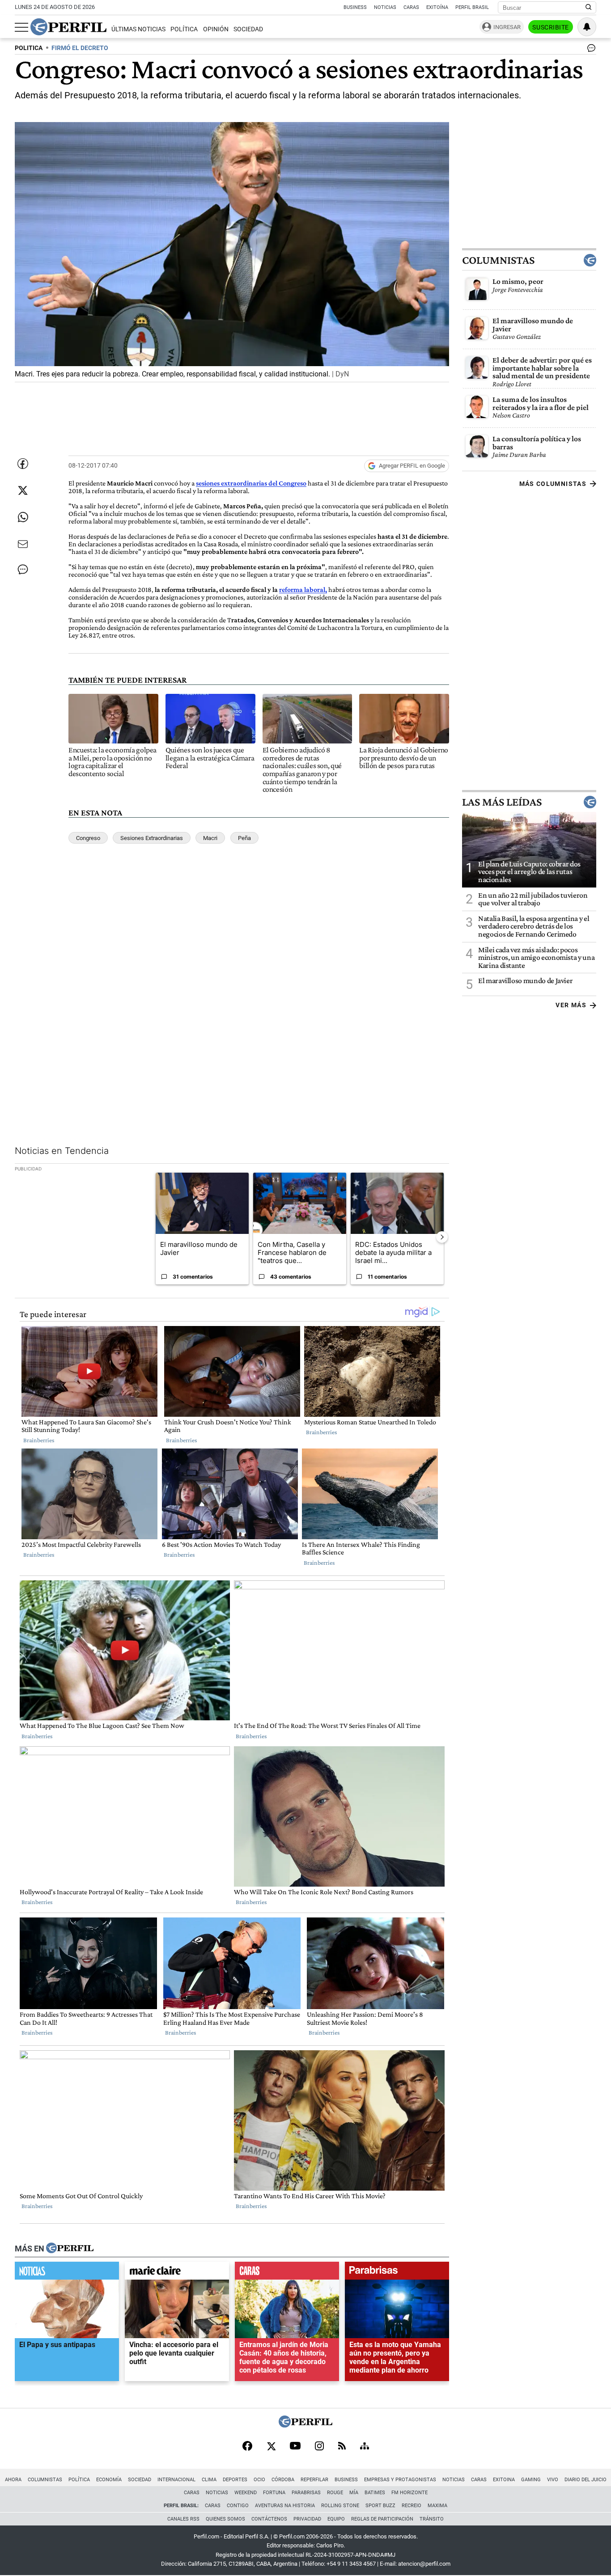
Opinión (216, 29)
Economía (109, 2480)
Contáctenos (269, 2519)
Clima (209, 2480)
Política (184, 29)
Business (355, 7)
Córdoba (283, 2480)
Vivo (553, 2480)
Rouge (335, 2493)
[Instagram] (319, 2447)
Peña (244, 838)
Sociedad (248, 29)
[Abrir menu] (21, 27)
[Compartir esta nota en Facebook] (23, 464)
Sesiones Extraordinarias (152, 838)
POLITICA (29, 48)
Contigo (238, 2506)
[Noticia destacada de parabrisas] (397, 2273)
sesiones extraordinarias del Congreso (251, 483)
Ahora (13, 2480)
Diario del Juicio (586, 2480)
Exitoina (504, 2480)
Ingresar (507, 27)
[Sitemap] (365, 2447)
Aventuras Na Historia (285, 2506)
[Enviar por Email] (23, 544)
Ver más (571, 1005)
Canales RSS (183, 2519)
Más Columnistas (553, 484)
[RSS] (342, 2447)
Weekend (246, 2493)
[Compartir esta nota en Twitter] (23, 490)
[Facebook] (247, 2447)
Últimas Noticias (138, 29)
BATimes (375, 2493)
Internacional (176, 2480)
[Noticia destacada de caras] (287, 2273)
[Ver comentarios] (590, 50)
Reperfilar (314, 2480)
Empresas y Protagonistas (400, 2480)
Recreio (412, 2506)
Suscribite (551, 27)
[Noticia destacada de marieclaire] (177, 2273)
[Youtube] (295, 2447)
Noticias (385, 7)
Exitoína (437, 7)
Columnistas (498, 260)
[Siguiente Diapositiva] (442, 1237)
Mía (354, 2493)
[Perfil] (70, 2249)
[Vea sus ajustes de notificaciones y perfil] (587, 27)
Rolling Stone (340, 2506)
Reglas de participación (382, 2519)
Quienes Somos (225, 2519)
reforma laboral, (303, 589)
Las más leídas (502, 802)
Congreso (88, 838)
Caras (411, 7)
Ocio (259, 2480)
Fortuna (274, 2493)
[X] (271, 2447)
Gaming (531, 2480)
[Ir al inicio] (68, 27)
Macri (210, 838)
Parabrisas (306, 2493)
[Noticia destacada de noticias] (67, 2273)
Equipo (336, 2519)
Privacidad (307, 2519)
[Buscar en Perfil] (589, 8)
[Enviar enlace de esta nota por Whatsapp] (23, 517)
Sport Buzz (380, 2506)
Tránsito (432, 2519)
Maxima (437, 2506)
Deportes (235, 2480)
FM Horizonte (409, 2493)
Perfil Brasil (472, 7)
